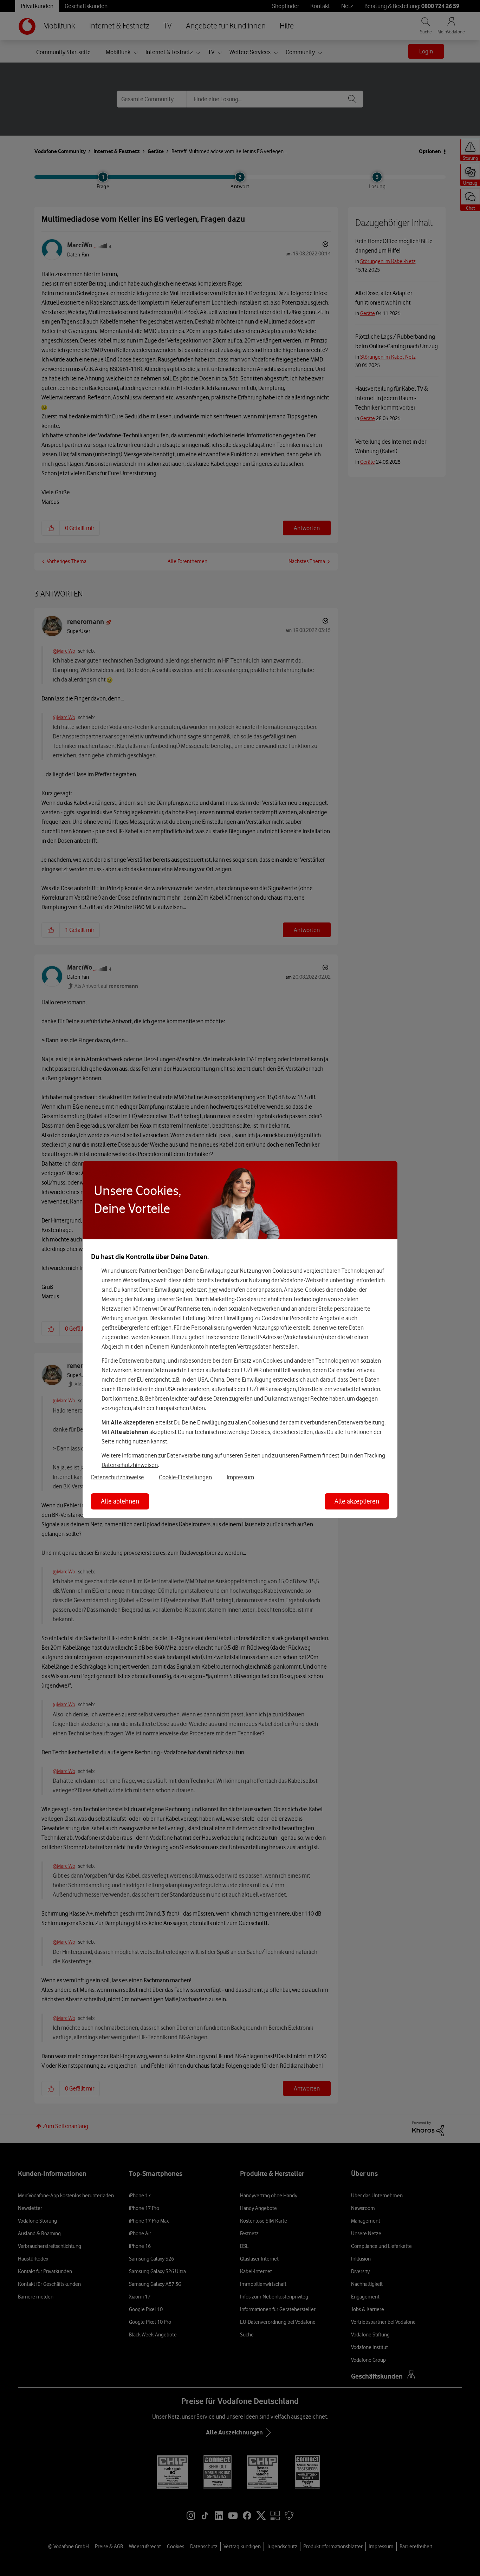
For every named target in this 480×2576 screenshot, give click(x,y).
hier (213, 1290)
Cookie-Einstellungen (185, 1477)
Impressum (240, 1477)
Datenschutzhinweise (118, 1477)
